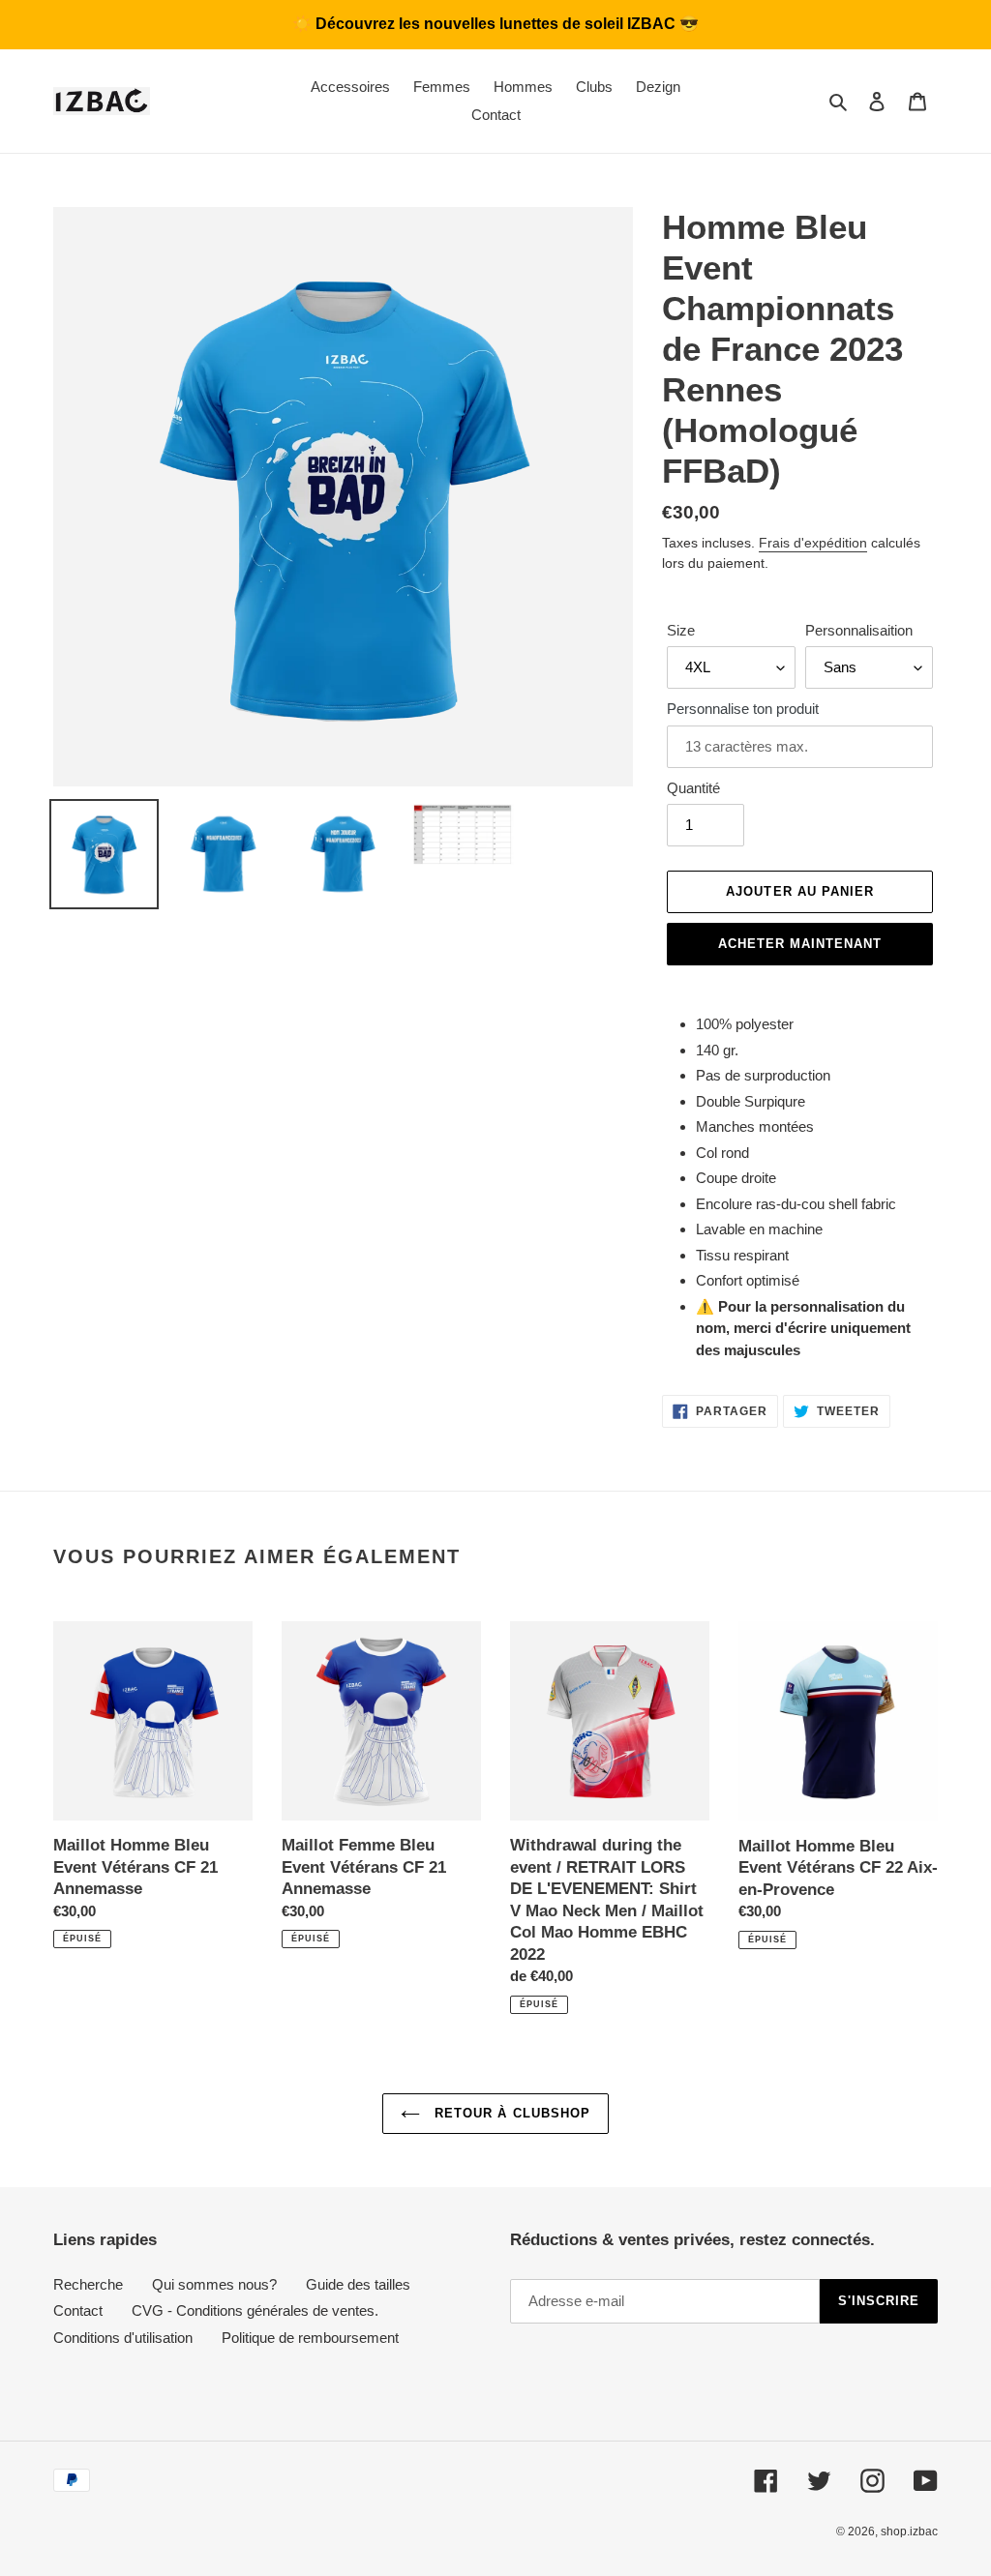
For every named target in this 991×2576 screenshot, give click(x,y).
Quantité (693, 788)
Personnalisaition (859, 630)
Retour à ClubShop (510, 2113)
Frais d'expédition (813, 543)
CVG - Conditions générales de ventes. (255, 2310)
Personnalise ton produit (743, 709)
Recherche (88, 2284)
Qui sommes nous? (214, 2284)
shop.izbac (909, 2532)
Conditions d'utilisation (123, 2338)
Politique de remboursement (310, 2338)
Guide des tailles (358, 2284)
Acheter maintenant (800, 944)
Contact (78, 2310)
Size (681, 630)
